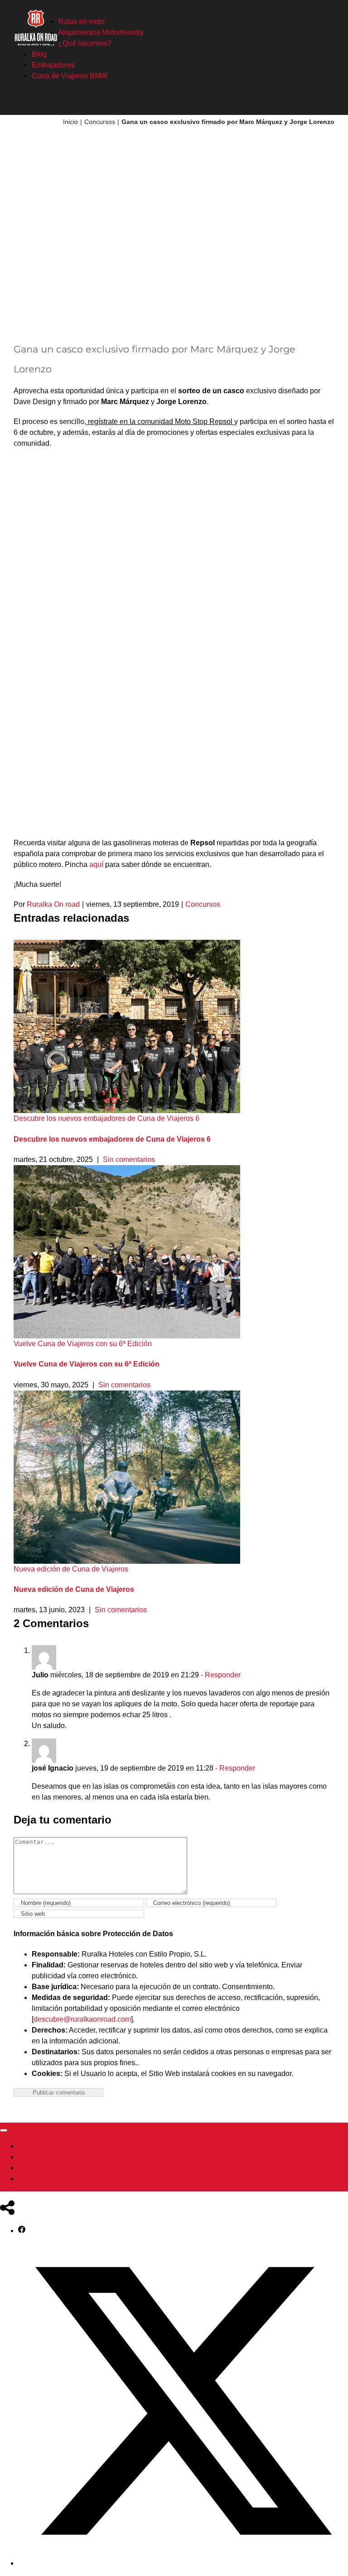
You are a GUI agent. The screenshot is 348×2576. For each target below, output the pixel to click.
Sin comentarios (129, 1159)
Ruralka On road (53, 904)
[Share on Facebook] (22, 2231)
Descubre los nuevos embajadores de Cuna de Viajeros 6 (106, 1118)
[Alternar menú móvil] (331, 101)
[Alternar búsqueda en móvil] (314, 101)
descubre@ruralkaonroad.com (82, 2019)
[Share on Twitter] (183, 2563)
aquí (96, 864)
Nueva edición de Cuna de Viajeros (71, 1569)
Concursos (203, 904)
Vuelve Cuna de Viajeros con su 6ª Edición (83, 1344)
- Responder (220, 1675)
